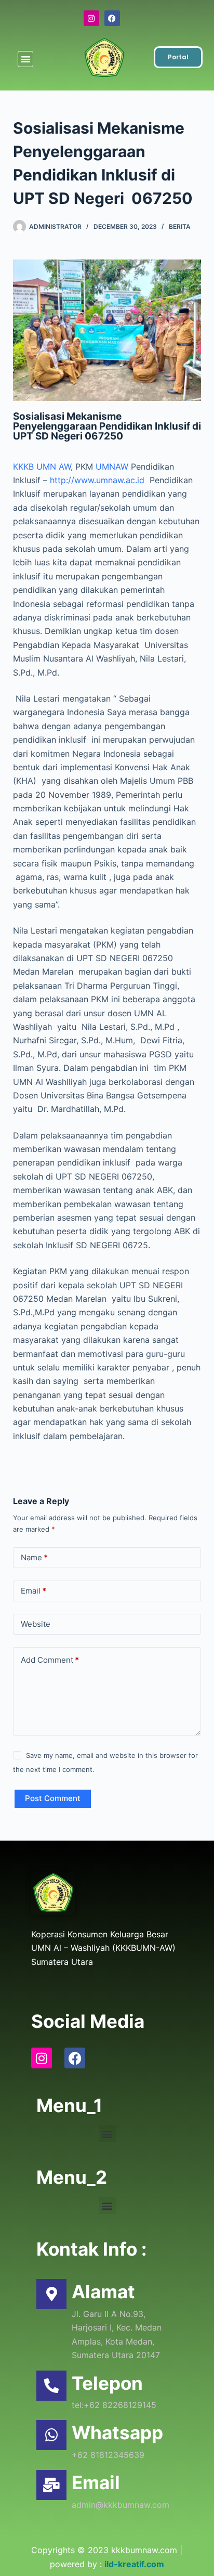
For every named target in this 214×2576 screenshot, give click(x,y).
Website (36, 1624)
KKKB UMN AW (42, 467)
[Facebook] (112, 18)
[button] (26, 59)
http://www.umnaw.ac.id (98, 480)
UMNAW (112, 467)
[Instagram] (91, 18)
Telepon (107, 2383)
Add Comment (50, 1660)
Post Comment (53, 1798)
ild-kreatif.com (134, 2564)
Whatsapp (117, 2432)
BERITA (180, 226)
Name (34, 1557)
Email (34, 1591)
